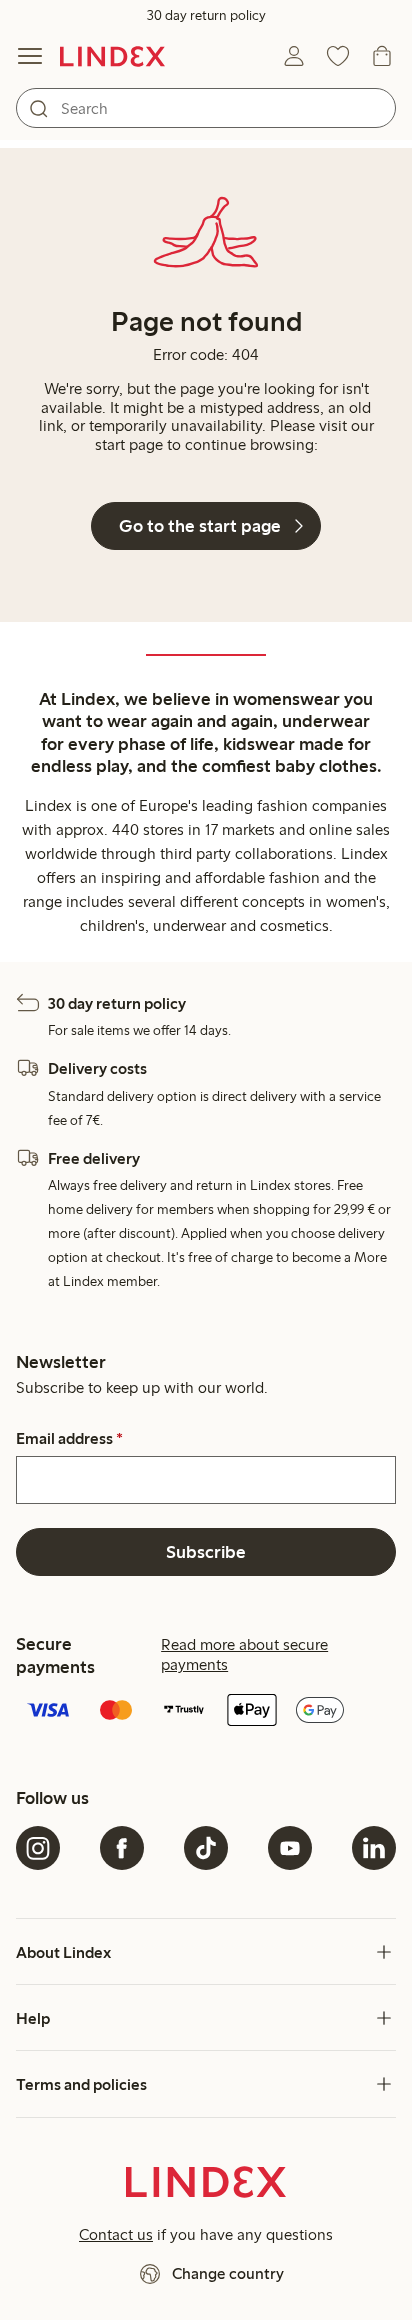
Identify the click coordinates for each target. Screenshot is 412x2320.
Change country (228, 2273)
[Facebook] (122, 1848)
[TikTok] (206, 1848)
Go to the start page (200, 526)
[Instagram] (38, 1848)
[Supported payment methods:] (206, 1712)
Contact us (116, 2234)
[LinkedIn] (374, 1848)
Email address (69, 1439)
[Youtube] (290, 1848)
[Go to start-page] (112, 56)
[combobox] (206, 108)
